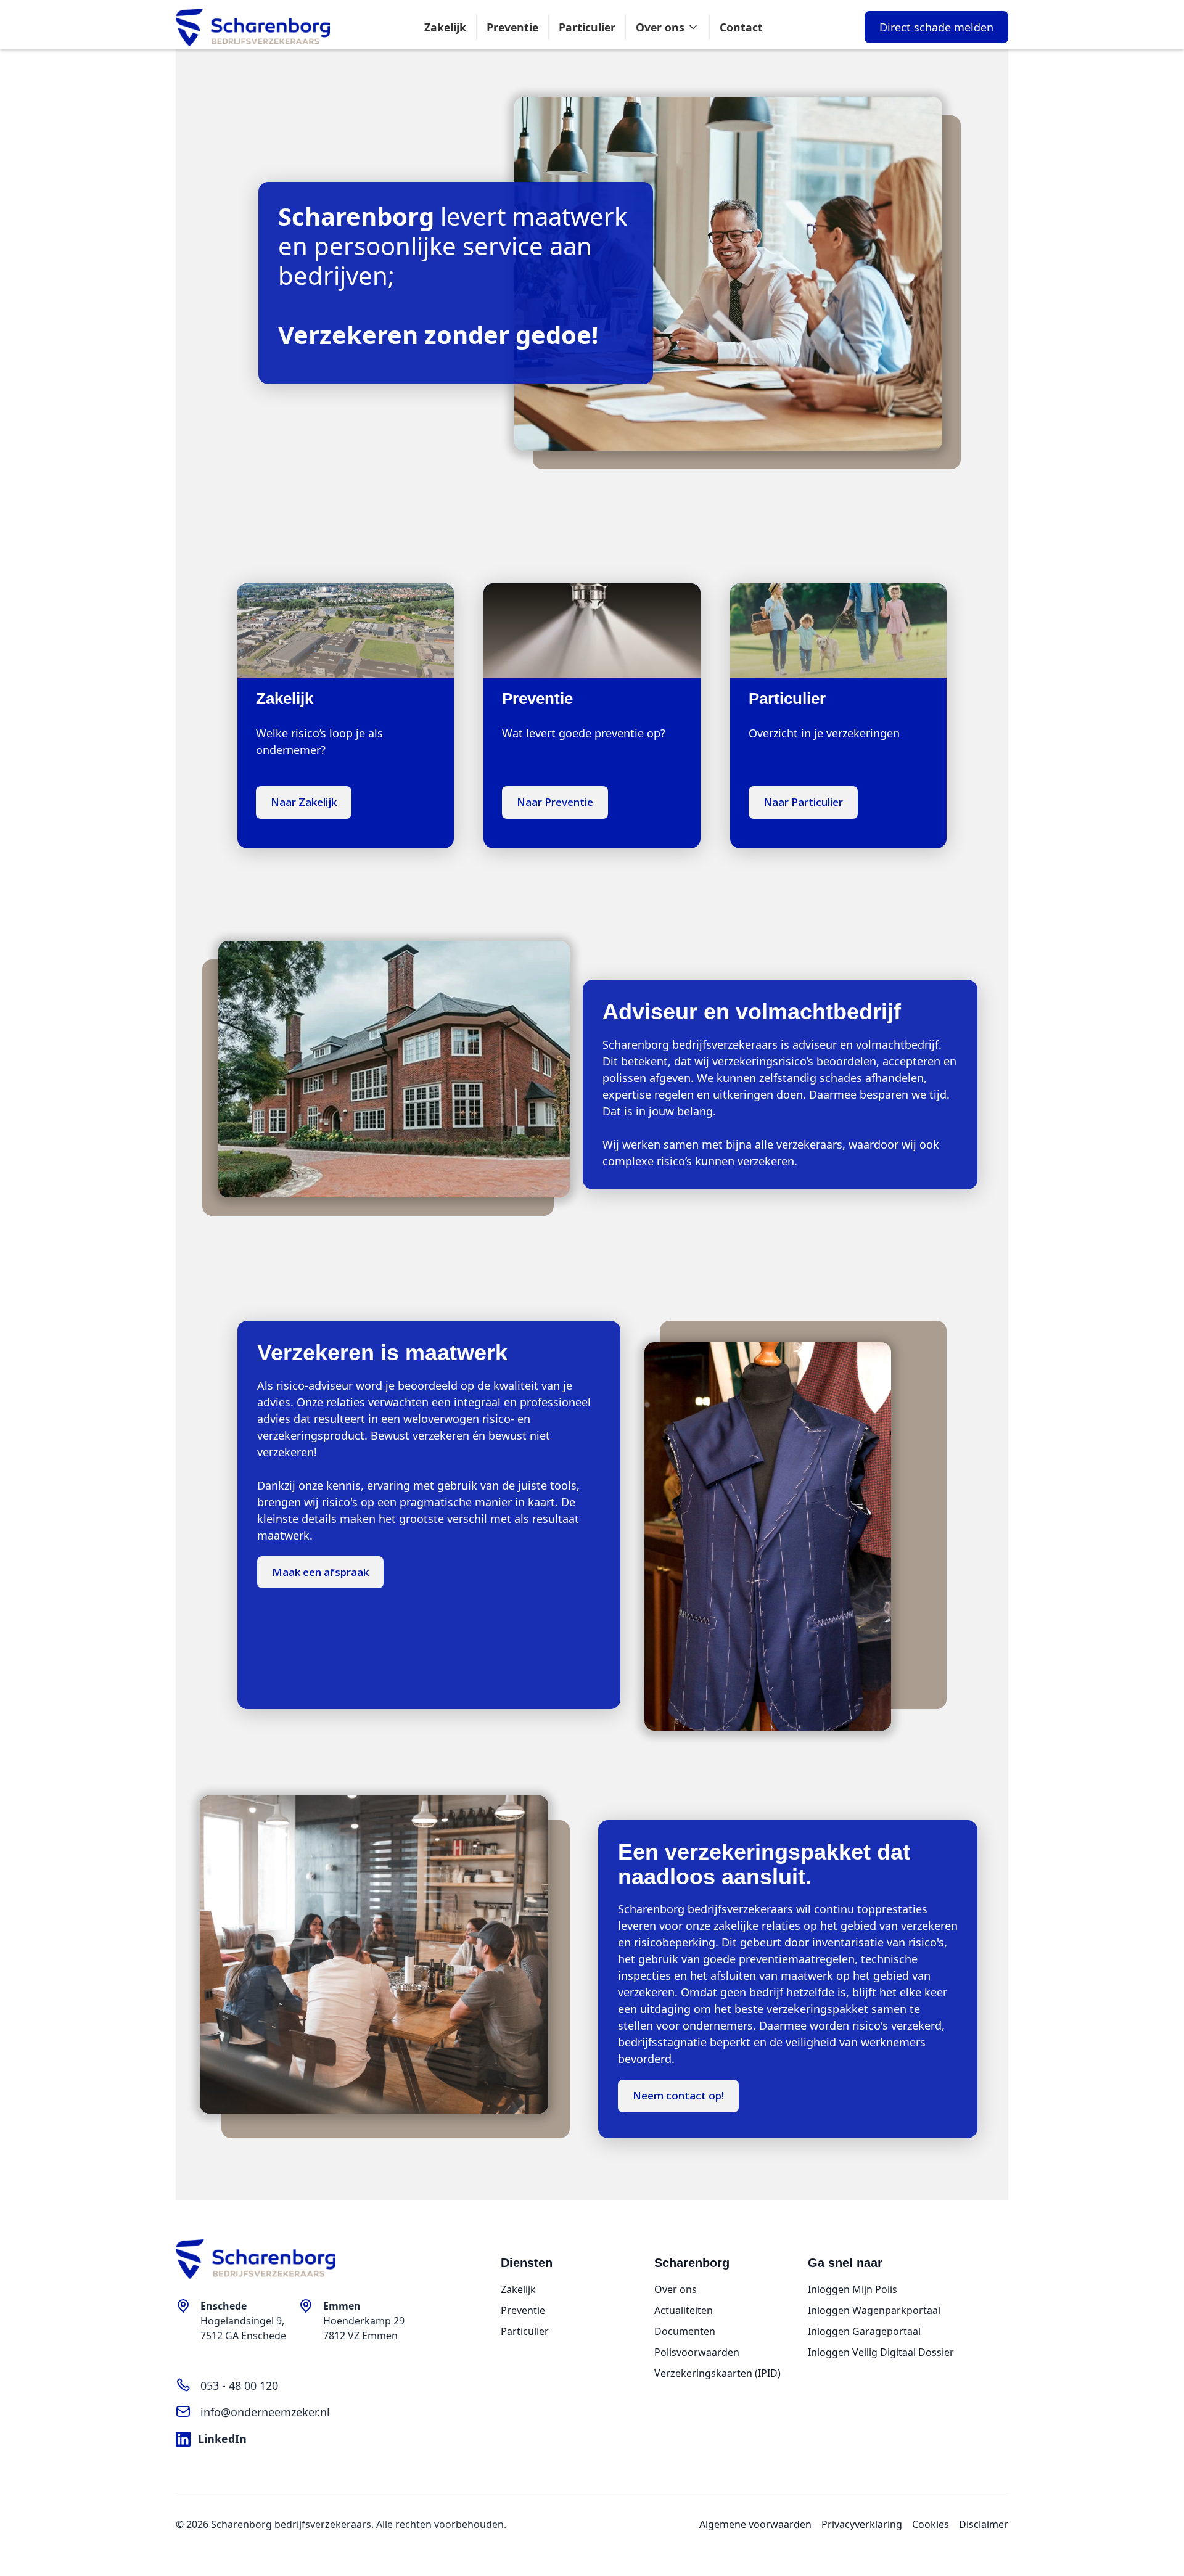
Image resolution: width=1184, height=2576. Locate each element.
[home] (253, 28)
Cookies (931, 2524)
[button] (668, 27)
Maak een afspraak (320, 1572)
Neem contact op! (678, 2095)
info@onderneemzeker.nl (265, 2412)
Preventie (512, 27)
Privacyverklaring (862, 2524)
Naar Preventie (555, 802)
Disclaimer (984, 2524)
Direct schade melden (936, 27)
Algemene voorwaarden (755, 2524)
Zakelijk (445, 27)
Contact (741, 27)
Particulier (587, 27)
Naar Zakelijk (304, 802)
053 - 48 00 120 (239, 2385)
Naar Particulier (803, 802)
